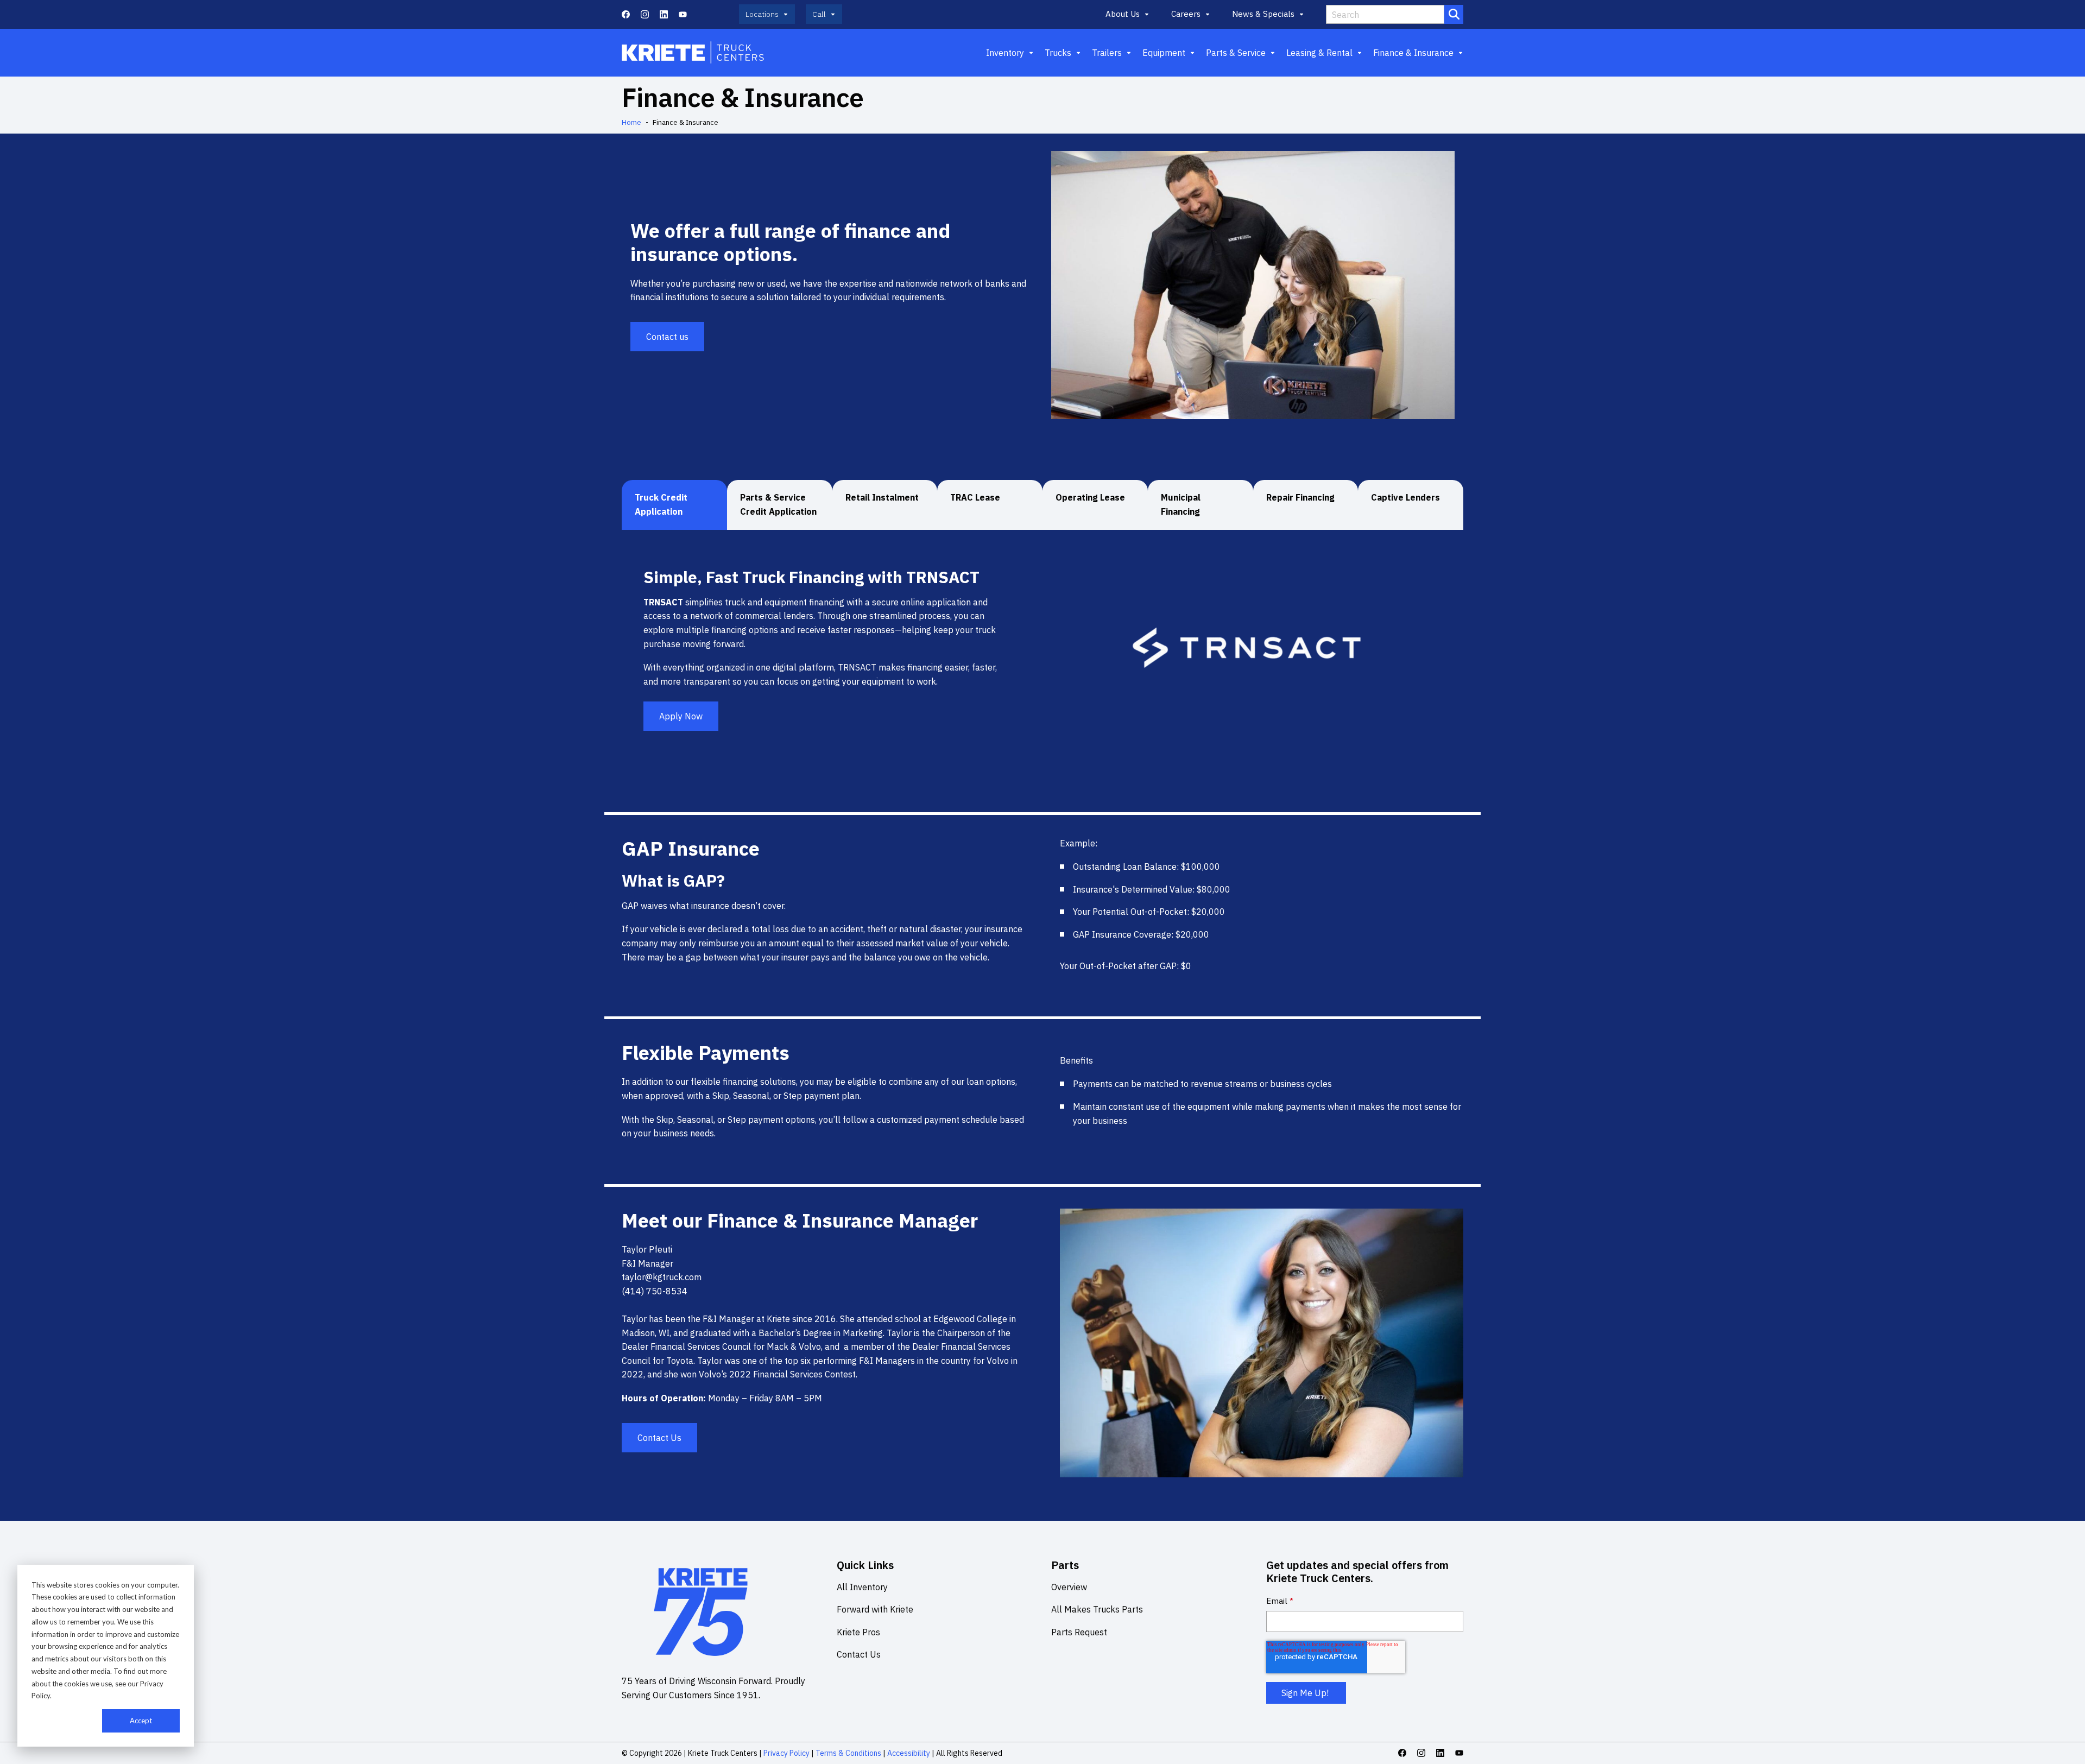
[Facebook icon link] (626, 14)
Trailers (1107, 53)
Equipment (1164, 53)
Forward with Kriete (875, 1609)
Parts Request (1079, 1632)
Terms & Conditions (848, 1753)
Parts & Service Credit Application (778, 504)
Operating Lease (1090, 497)
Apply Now (681, 716)
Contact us (667, 337)
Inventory (1005, 53)
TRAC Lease (975, 497)
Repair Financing (1300, 497)
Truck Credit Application (661, 504)
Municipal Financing (1181, 504)
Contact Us (659, 1438)
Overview (1069, 1587)
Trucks (1058, 53)
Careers (1186, 14)
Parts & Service (1236, 53)
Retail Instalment (882, 497)
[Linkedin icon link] (664, 14)
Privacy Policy (786, 1753)
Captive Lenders (1405, 497)
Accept (141, 1721)
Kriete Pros (858, 1632)
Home (631, 122)
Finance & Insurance (1413, 53)
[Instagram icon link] (645, 14)
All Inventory (862, 1587)
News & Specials (1263, 14)
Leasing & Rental (1319, 53)
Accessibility (909, 1753)
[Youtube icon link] (683, 14)
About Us (1123, 14)
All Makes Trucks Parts (1097, 1609)
